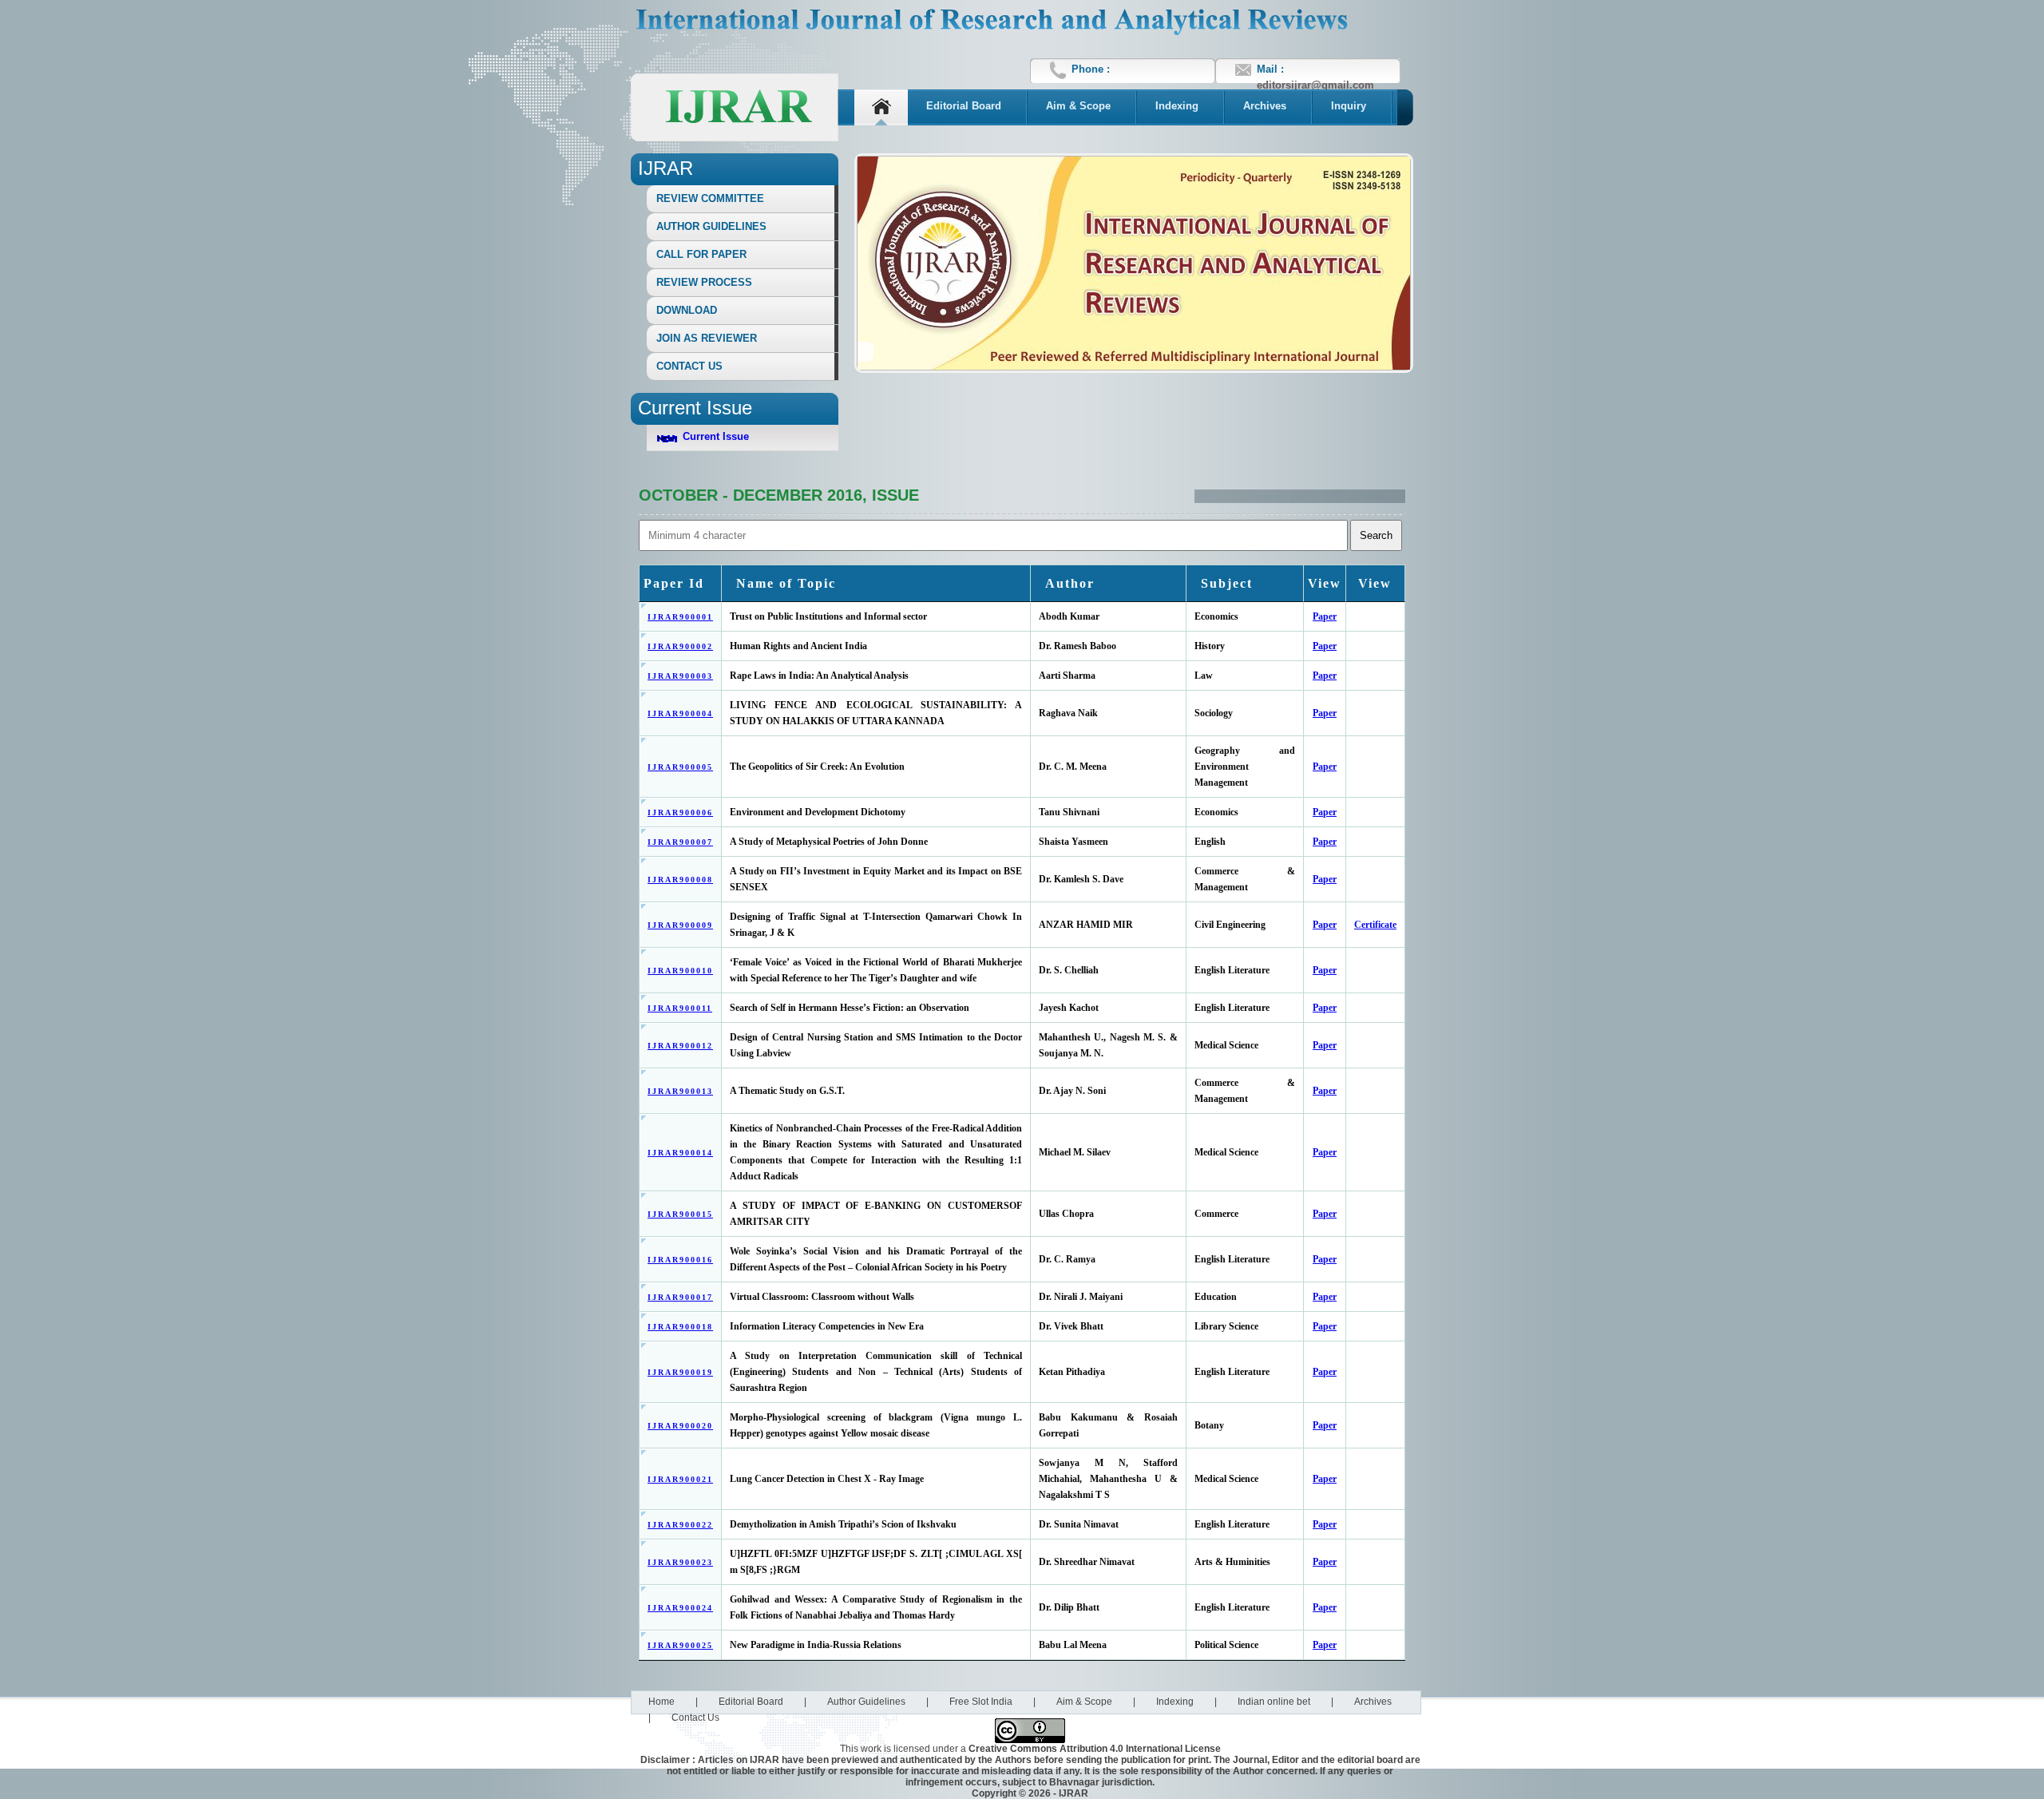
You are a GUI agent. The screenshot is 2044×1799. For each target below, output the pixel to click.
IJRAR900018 (680, 1327)
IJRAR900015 (680, 1214)
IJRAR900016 (680, 1260)
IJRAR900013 (680, 1091)
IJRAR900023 (680, 1562)
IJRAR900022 (680, 1525)
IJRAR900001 (680, 617)
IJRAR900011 (680, 1008)
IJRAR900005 (680, 767)
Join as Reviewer (707, 338)
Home (662, 1702)
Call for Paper (701, 254)
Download (687, 310)
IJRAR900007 (680, 842)
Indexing (1177, 106)
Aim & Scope (1078, 106)
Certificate (1375, 925)
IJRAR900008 (680, 880)
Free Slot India (981, 1702)
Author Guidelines (711, 226)
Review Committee (710, 198)
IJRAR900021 (680, 1479)
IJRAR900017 (680, 1297)
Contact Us (689, 366)
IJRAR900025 (680, 1645)
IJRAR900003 (680, 676)
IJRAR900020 (680, 1426)
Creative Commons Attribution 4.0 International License (1095, 1749)
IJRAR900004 (680, 713)
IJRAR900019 (680, 1372)
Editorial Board (964, 106)
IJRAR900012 (680, 1046)
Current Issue (716, 436)
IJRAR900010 (680, 971)
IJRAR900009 (680, 925)
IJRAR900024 (680, 1608)
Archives (1265, 106)
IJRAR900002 (680, 646)
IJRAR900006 (680, 812)
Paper (1325, 616)
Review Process (704, 282)
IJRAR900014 (680, 1153)
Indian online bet (1274, 1702)
